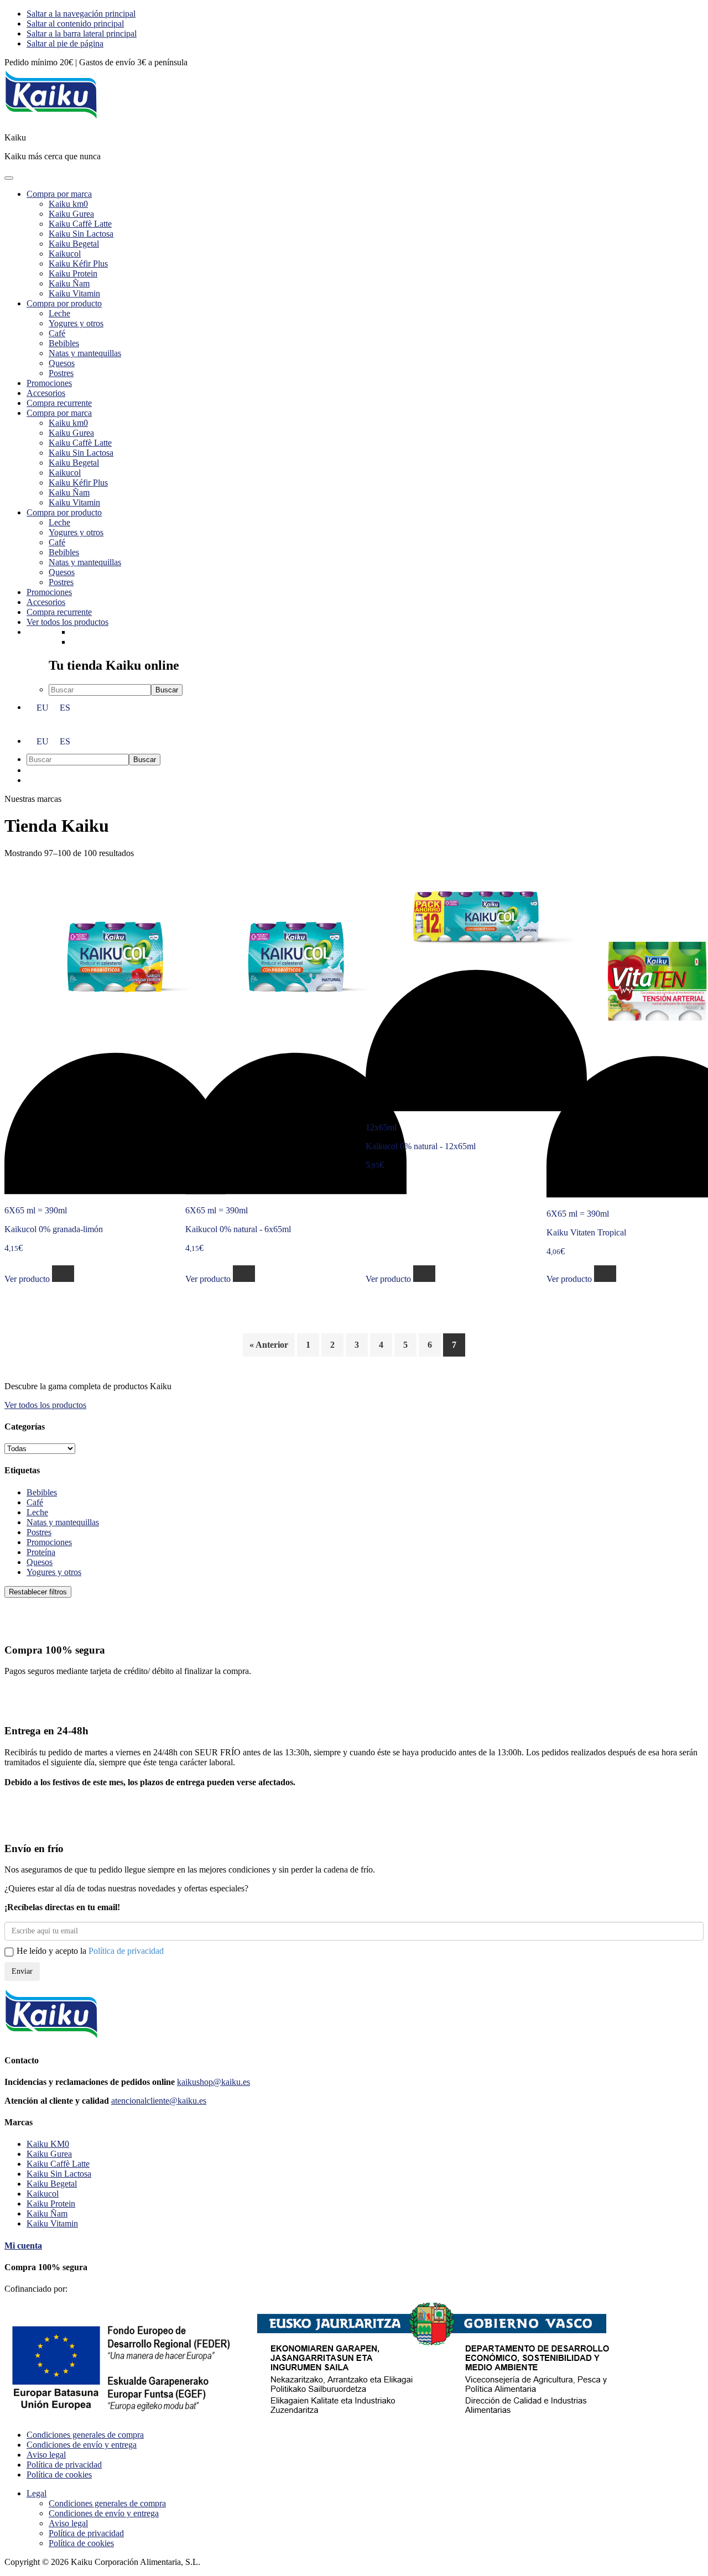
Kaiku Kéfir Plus (78, 483)
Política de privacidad (126, 1951)
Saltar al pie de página (65, 43)
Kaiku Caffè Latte (80, 443)
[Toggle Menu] (9, 178)
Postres (61, 373)
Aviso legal (46, 2455)
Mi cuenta (23, 2246)
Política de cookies (59, 2475)
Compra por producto (64, 303)
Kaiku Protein (73, 273)
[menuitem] (43, 708)
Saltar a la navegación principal (81, 14)
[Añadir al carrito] (63, 1274)
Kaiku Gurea (71, 433)
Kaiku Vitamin (74, 293)
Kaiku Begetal (74, 463)
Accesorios (46, 393)
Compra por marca (59, 194)
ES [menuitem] (65, 708)
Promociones (49, 383)
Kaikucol (65, 473)
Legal (37, 2493)
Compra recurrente (59, 403)
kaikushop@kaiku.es (214, 2082)
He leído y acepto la (90, 1951)
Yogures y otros (76, 323)
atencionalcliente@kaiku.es (159, 2101)
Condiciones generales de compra (85, 2435)
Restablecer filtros (38, 1592)
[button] (42, 1492)
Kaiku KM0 (48, 2144)
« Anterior (269, 1345)
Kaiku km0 (68, 423)
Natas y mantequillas (85, 353)
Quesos (62, 363)
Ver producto (27, 1279)
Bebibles (64, 343)
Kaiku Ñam (69, 283)
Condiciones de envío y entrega (82, 2445)
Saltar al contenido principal (75, 24)
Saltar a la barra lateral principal (82, 33)
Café (57, 333)
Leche (59, 313)
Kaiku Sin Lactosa (81, 453)
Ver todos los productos (67, 622)
